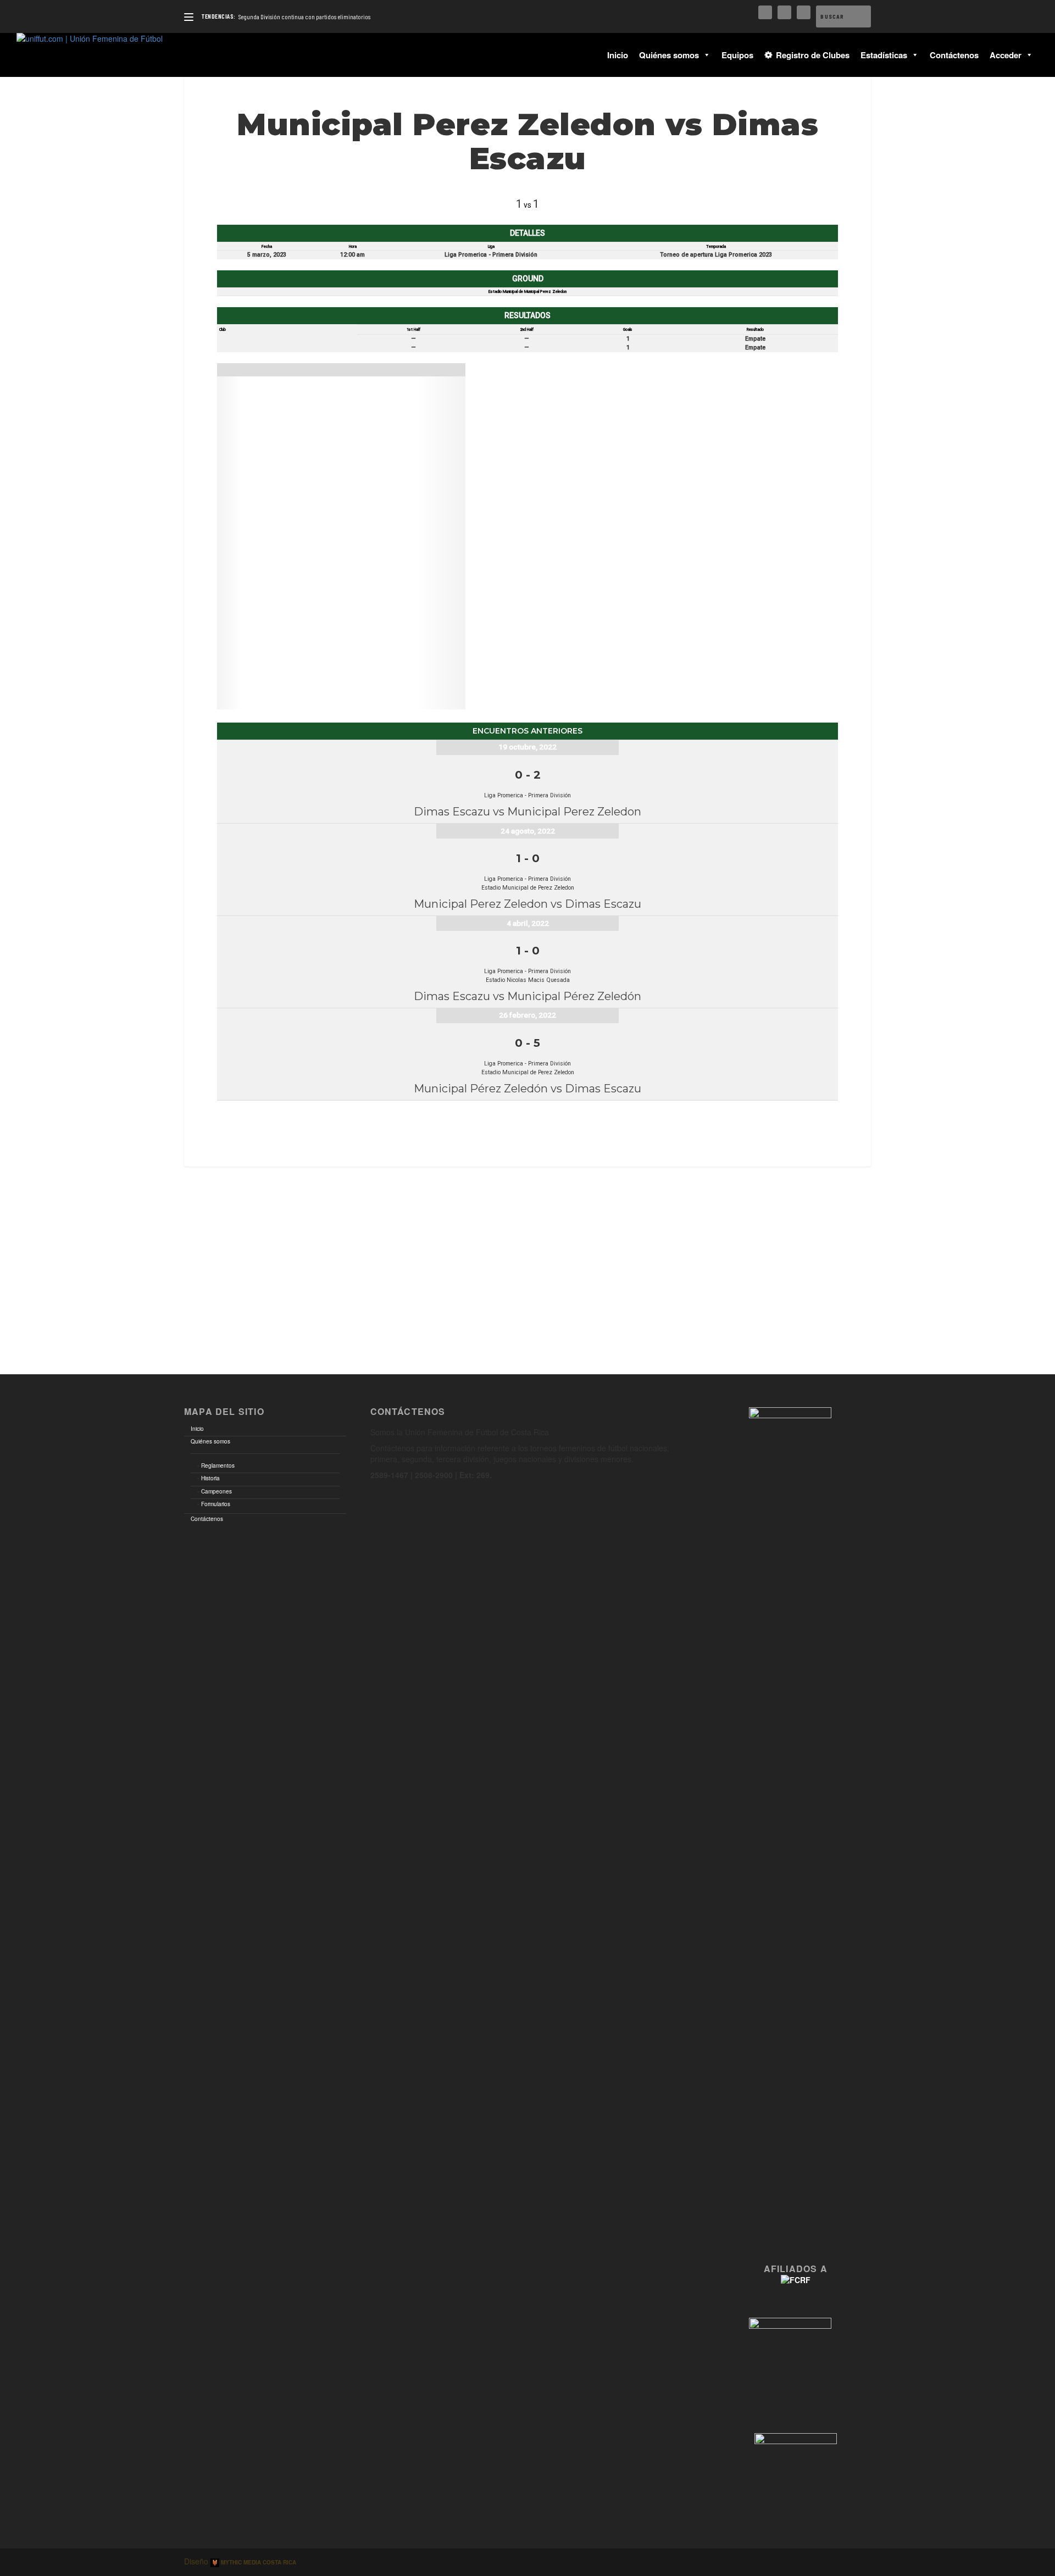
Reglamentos (218, 1465)
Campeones (216, 1491)
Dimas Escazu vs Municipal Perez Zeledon (527, 812)
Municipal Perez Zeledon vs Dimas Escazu (527, 904)
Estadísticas (884, 55)
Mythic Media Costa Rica (258, 2562)
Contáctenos (954, 55)
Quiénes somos (669, 55)
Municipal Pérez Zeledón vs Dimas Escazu (527, 1089)
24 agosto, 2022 (528, 831)
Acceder (1006, 55)
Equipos (737, 55)
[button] (705, 55)
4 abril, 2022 (528, 923)
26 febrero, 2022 (527, 1015)
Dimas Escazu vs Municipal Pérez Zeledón (527, 996)
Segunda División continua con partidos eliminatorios (304, 16)
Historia (210, 1478)
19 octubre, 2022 (527, 747)
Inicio (618, 55)
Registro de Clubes (813, 55)
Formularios (216, 1504)
